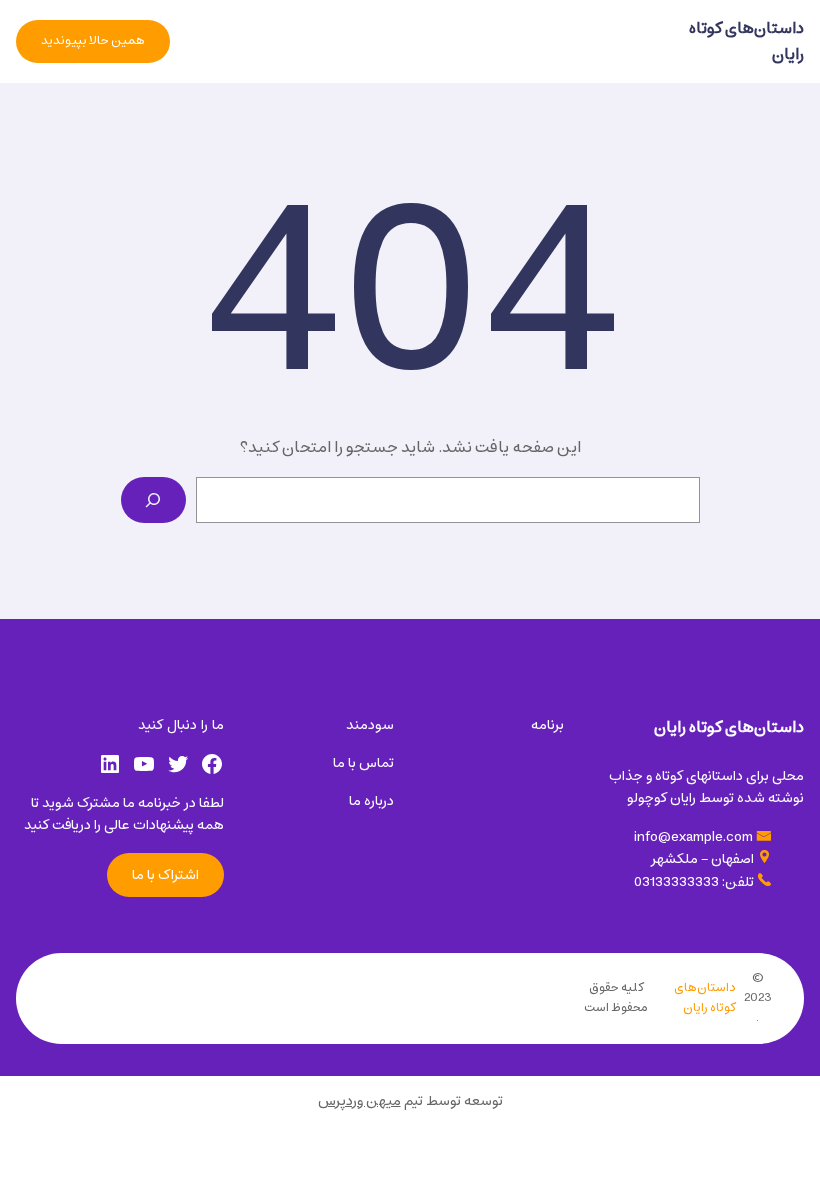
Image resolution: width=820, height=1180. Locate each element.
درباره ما (371, 801)
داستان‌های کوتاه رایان (746, 41)
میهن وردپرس (359, 1101)
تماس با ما (364, 763)
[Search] (153, 500)
